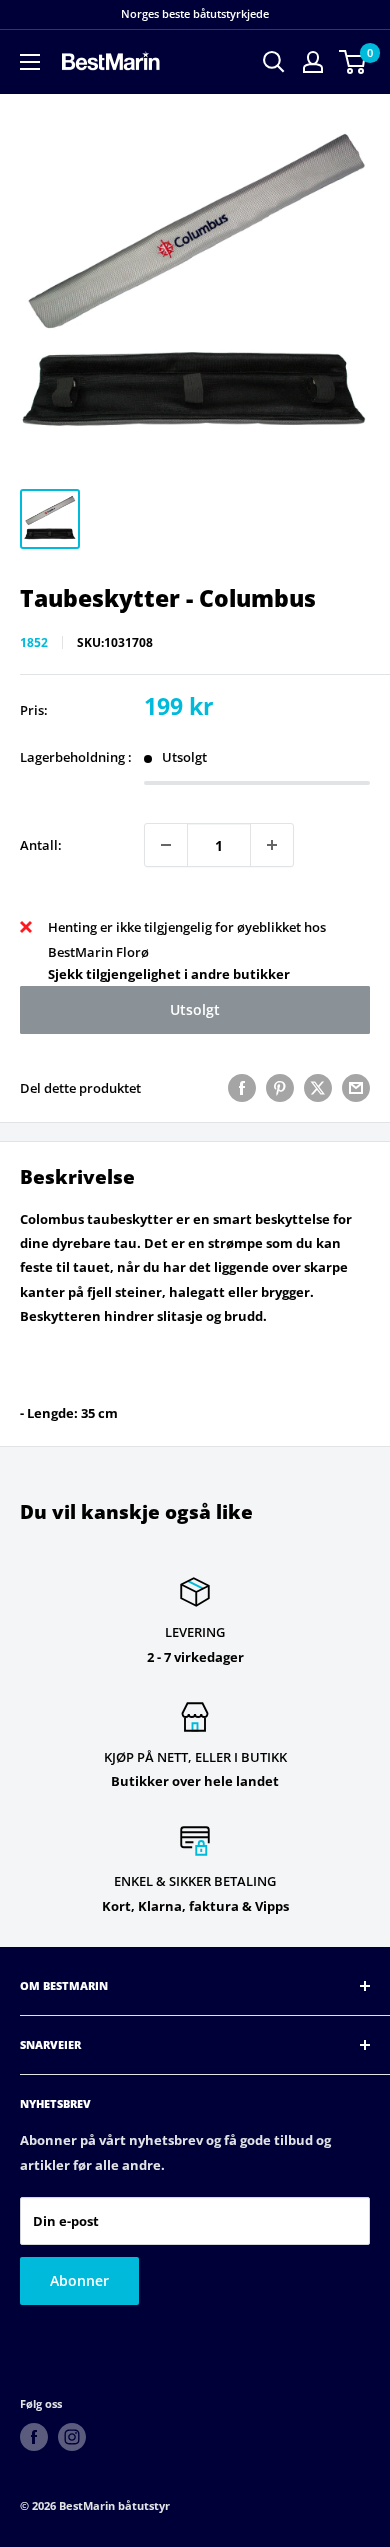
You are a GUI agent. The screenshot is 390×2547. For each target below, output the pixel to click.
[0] (353, 62)
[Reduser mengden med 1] (166, 845)
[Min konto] (313, 62)
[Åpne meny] (30, 62)
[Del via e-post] (356, 1088)
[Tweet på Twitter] (318, 1088)
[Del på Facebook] (242, 1088)
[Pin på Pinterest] (280, 1088)
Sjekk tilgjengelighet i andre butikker (169, 974)
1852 (34, 642)
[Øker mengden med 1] (272, 845)
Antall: (41, 845)
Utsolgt (195, 1009)
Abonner (79, 2280)
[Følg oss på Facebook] (34, 2437)
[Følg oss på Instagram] (72, 2437)
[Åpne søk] (274, 62)
